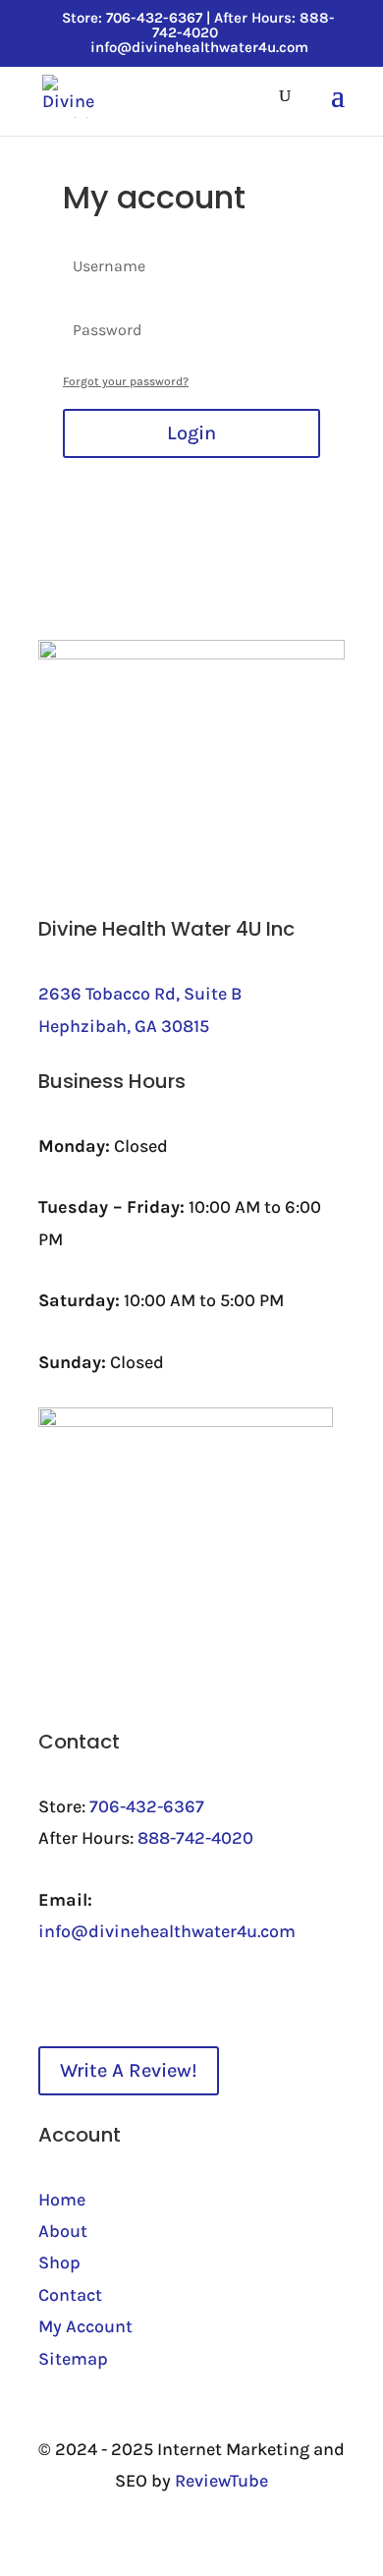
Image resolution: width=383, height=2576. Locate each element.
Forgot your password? (126, 381)
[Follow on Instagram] (133, 1993)
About (63, 2231)
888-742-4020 (195, 1838)
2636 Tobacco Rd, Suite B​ (140, 994)
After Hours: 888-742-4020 (244, 25)
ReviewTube (221, 2481)
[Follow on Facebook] (54, 1993)
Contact (70, 2295)
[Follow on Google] (172, 1993)
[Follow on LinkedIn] (93, 1993)
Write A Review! (129, 2070)
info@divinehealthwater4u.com (167, 1931)
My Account (85, 2326)
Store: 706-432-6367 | (138, 18)
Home (62, 2200)
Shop (59, 2262)
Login (191, 433)
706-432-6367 (147, 1806)
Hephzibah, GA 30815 (124, 1026)
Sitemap (73, 2359)
